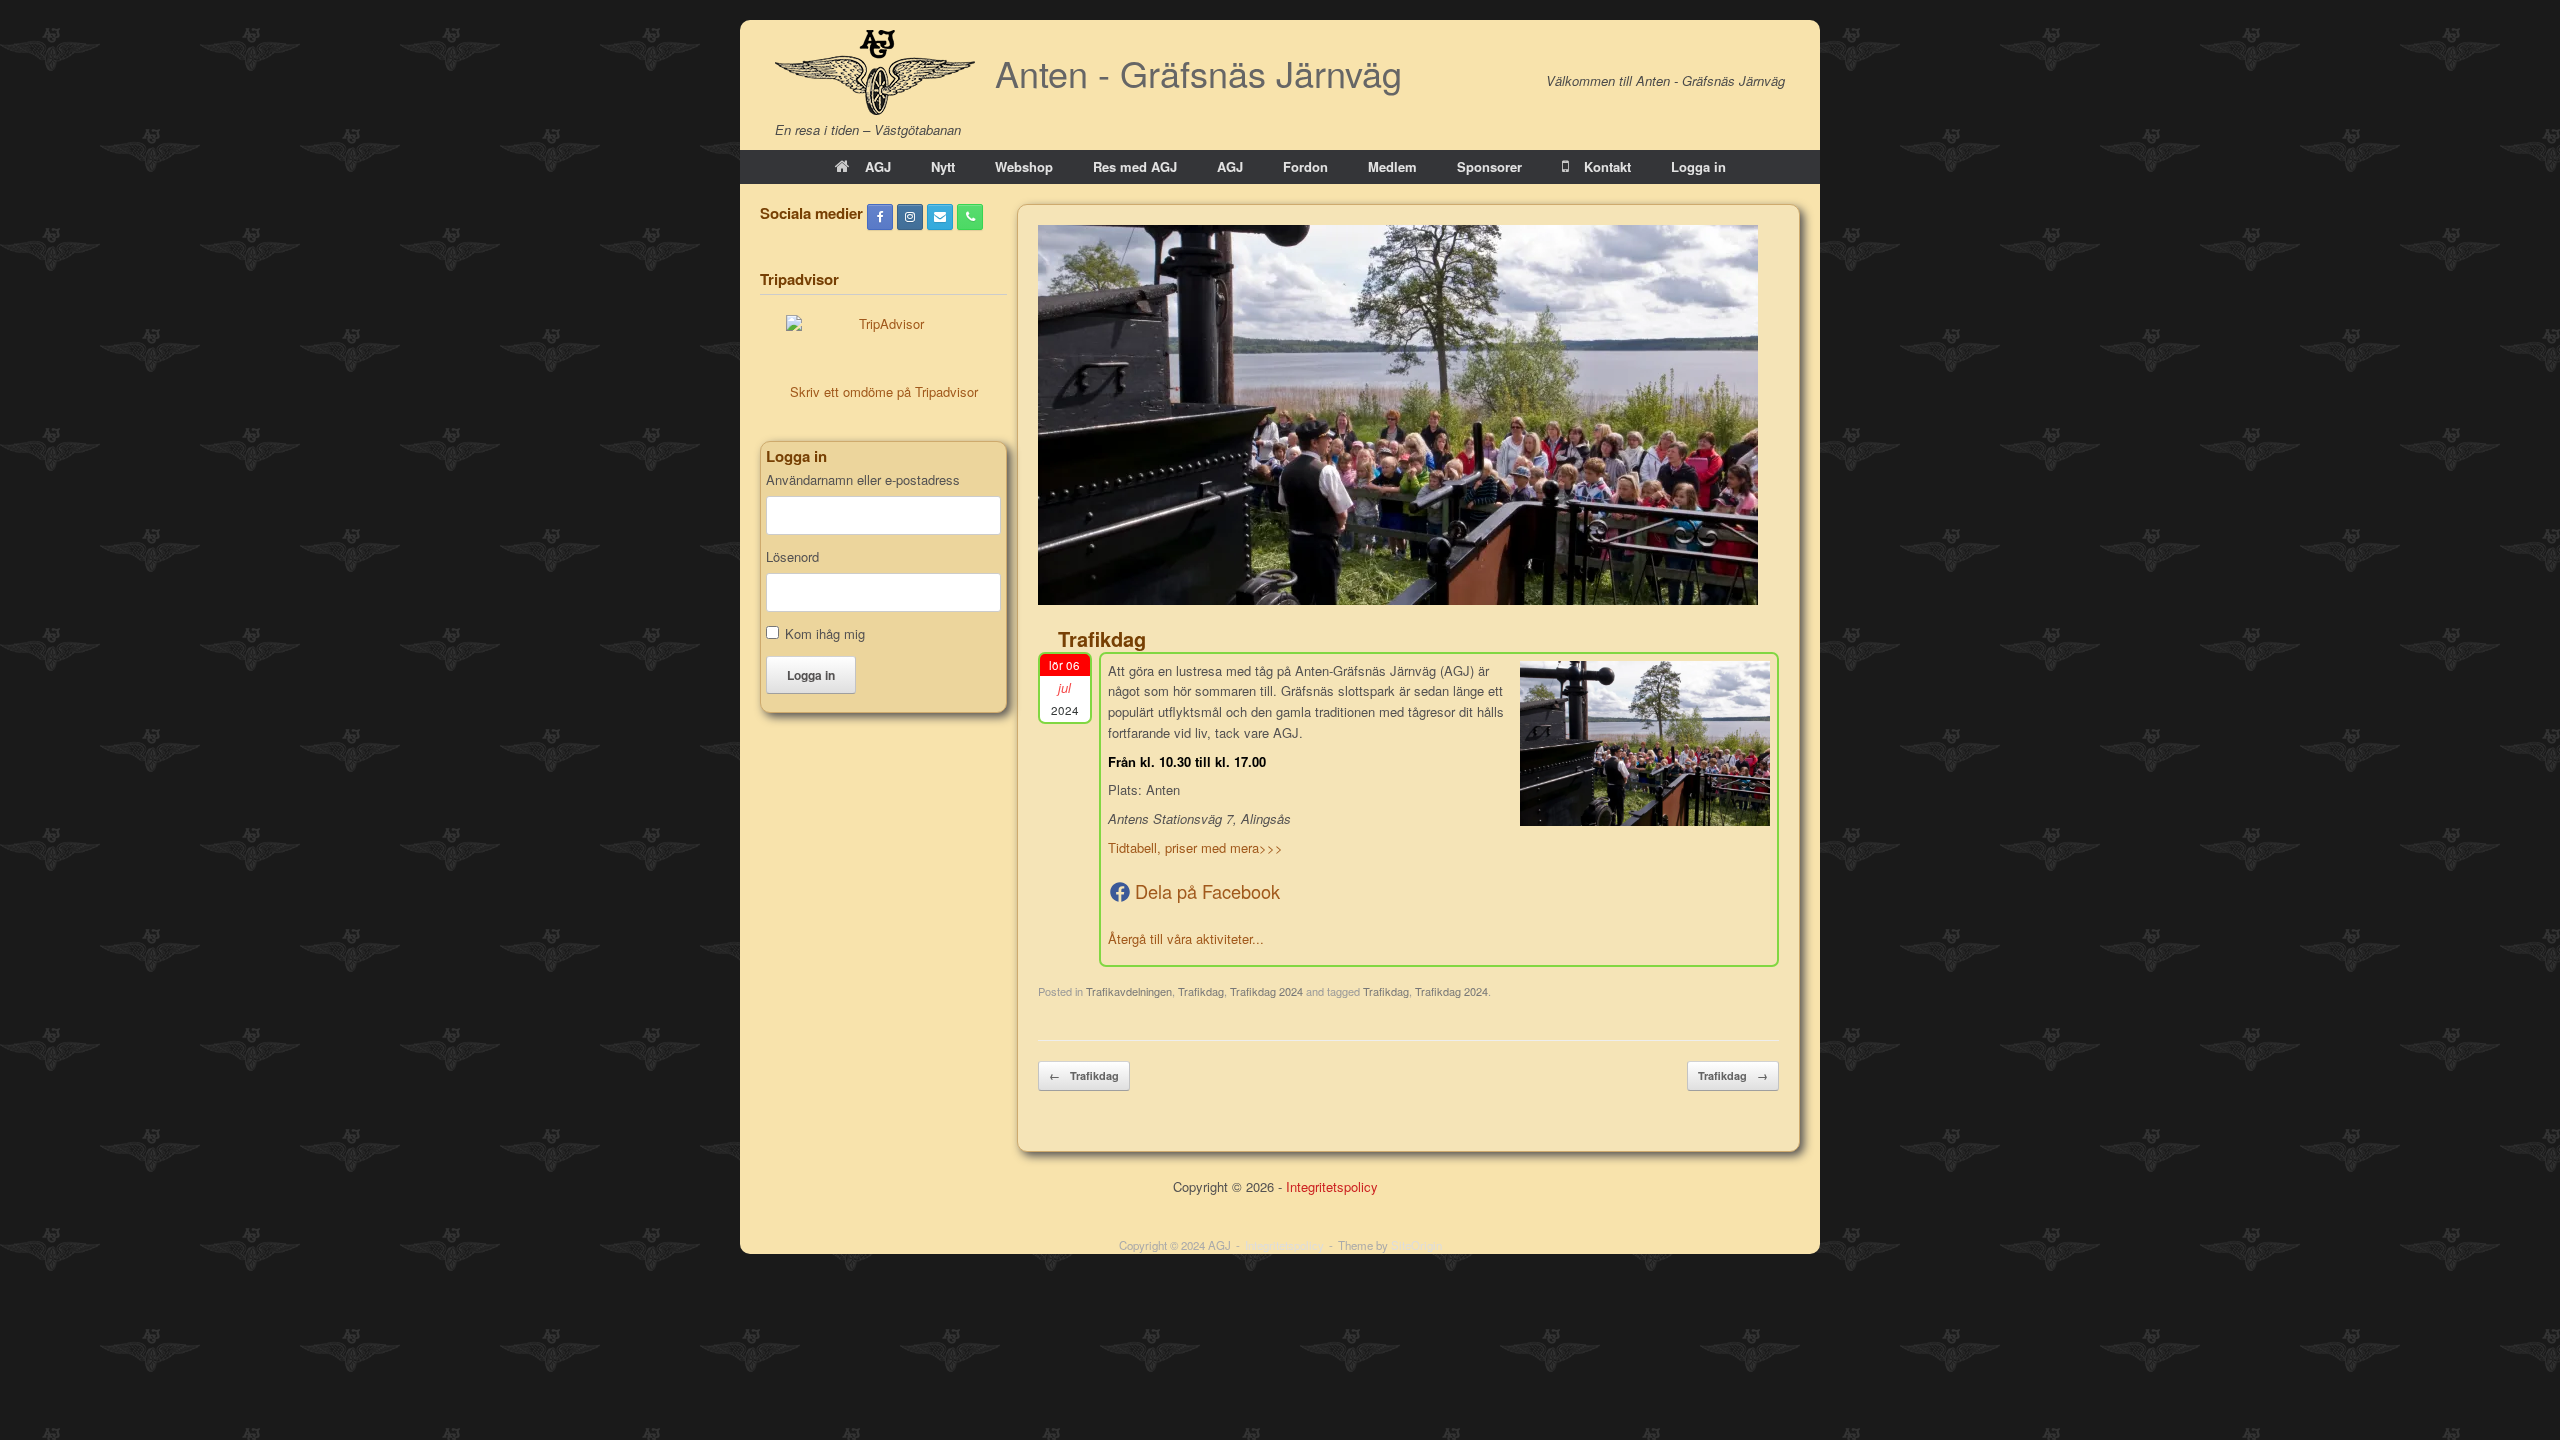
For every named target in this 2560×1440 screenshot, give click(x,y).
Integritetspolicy (1332, 1186)
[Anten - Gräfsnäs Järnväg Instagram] (910, 217)
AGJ (878, 166)
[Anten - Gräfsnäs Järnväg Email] (940, 217)
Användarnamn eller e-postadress (863, 480)
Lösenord (792, 557)
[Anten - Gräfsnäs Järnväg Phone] (970, 217)
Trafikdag (1201, 991)
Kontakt (1607, 166)
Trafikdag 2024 (1266, 991)
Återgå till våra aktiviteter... (1186, 938)
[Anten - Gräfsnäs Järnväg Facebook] (880, 217)
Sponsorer (1489, 166)
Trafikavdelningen (1129, 991)
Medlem (1392, 166)
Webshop (1024, 166)
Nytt (943, 166)
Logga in (1698, 166)
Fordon (1305, 166)
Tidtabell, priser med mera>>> (1195, 847)
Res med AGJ (1135, 166)
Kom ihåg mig (825, 633)
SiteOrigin (1416, 1245)
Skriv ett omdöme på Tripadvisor (884, 391)
